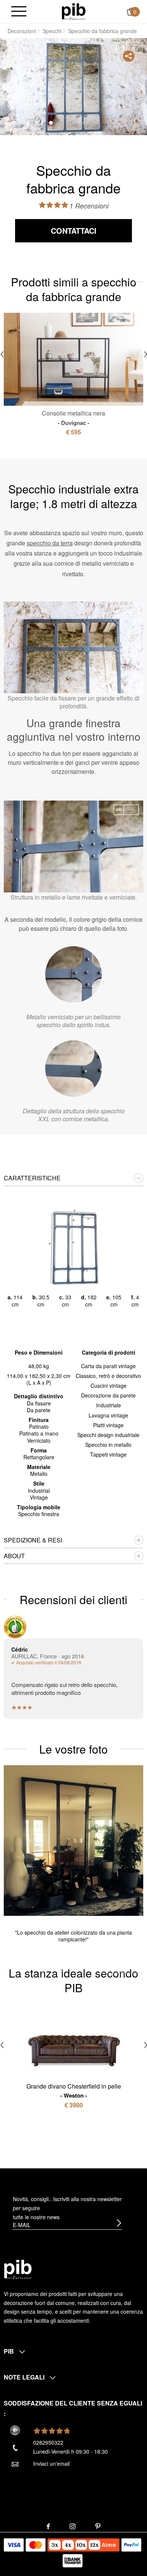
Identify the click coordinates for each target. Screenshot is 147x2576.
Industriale (109, 1405)
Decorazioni (22, 31)
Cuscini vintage (109, 1385)
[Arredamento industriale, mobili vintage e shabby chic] (74, 11)
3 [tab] (73, 123)
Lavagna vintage (108, 1415)
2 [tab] (62, 123)
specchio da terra (50, 543)
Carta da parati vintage (108, 1366)
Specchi (52, 31)
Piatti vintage (108, 1425)
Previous (6, 87)
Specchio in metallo (108, 1445)
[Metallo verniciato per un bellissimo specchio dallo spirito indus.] (73, 974)
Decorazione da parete (108, 1395)
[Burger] (19, 12)
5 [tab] (96, 123)
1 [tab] (51, 123)
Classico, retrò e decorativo (108, 1376)
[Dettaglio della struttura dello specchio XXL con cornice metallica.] (73, 1069)
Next (141, 87)
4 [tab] (85, 123)
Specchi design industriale (108, 1435)
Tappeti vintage (108, 1454)
